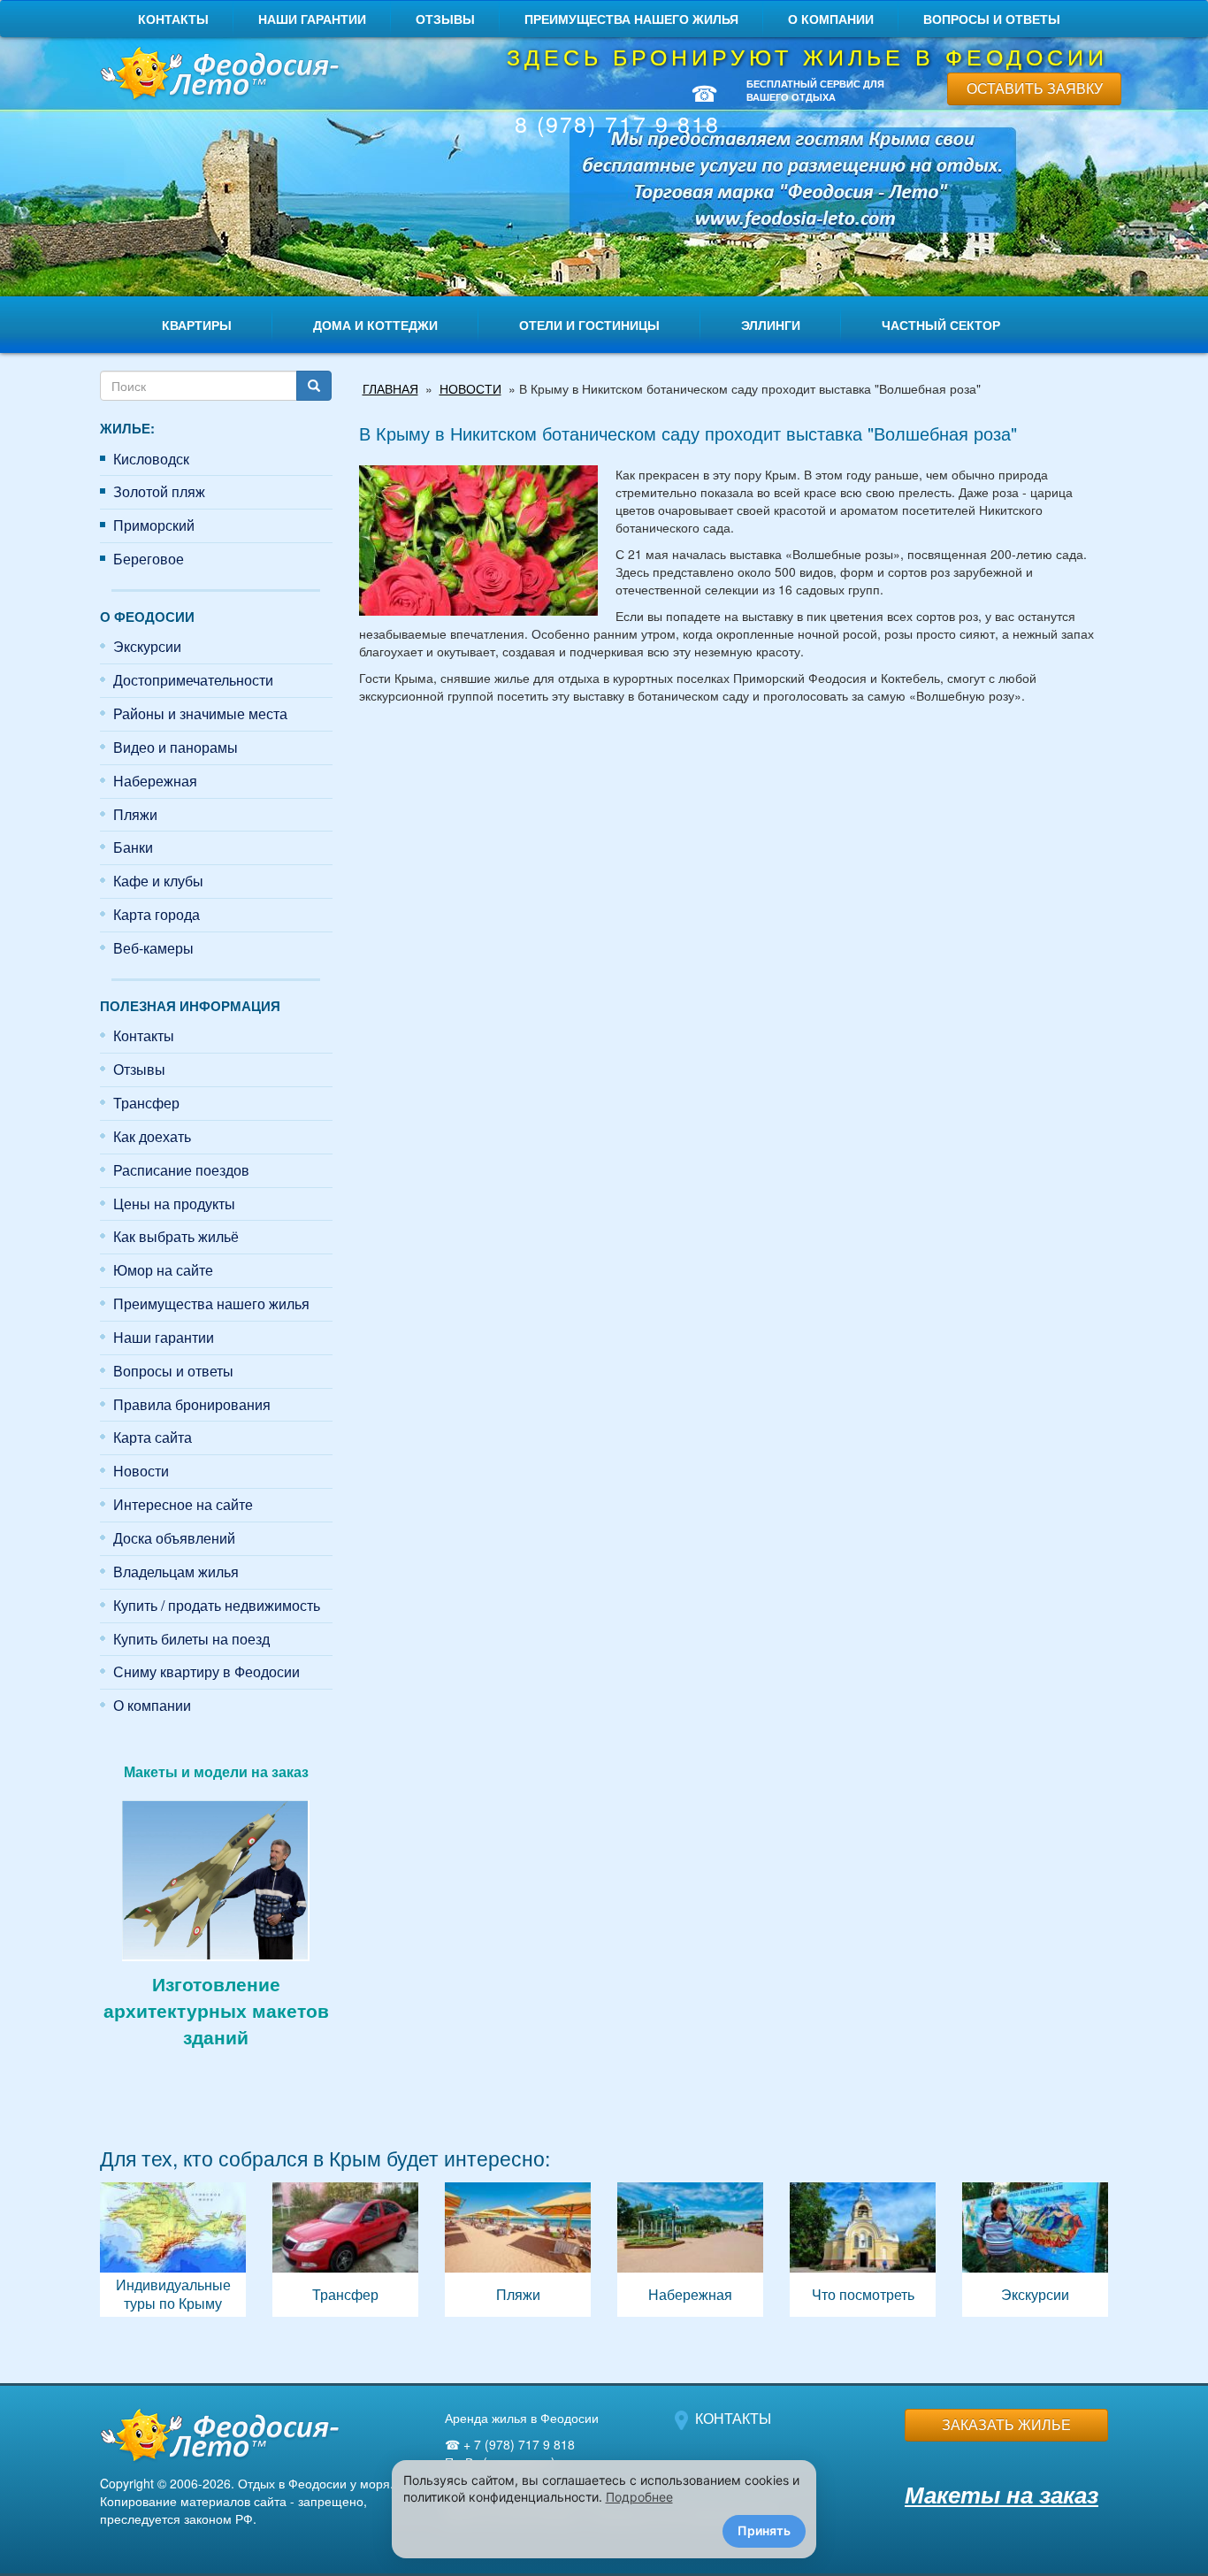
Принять (764, 2530)
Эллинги (771, 325)
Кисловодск (151, 459)
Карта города (157, 914)
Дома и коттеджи (375, 325)
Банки (133, 847)
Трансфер (146, 1103)
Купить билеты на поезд (191, 1639)
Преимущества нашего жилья (631, 19)
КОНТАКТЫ (733, 2418)
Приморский (154, 525)
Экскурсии (147, 646)
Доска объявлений (174, 1538)
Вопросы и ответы (992, 19)
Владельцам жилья (176, 1572)
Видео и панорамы (176, 747)
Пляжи (135, 814)
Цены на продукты (174, 1204)
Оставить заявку (1035, 88)
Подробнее (639, 2497)
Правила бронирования (192, 1404)
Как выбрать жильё (176, 1236)
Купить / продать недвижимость (217, 1605)
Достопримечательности (193, 680)
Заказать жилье (1006, 2424)
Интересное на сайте (183, 1504)
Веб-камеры (153, 948)
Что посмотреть (863, 2250)
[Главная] (216, 75)
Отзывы (445, 19)
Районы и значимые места (200, 713)
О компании (831, 19)
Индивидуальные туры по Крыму (173, 2250)
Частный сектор (941, 325)
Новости (141, 1471)
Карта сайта (153, 1437)
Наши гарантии (312, 19)
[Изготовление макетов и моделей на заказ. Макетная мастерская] (216, 1878)
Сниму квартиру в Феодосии (206, 1671)
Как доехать (152, 1136)
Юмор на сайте (163, 1270)
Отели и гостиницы (589, 325)
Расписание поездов (181, 1170)
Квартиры (197, 325)
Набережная (155, 781)
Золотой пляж (159, 491)
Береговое (149, 559)
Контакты (173, 19)
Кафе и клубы (158, 881)
